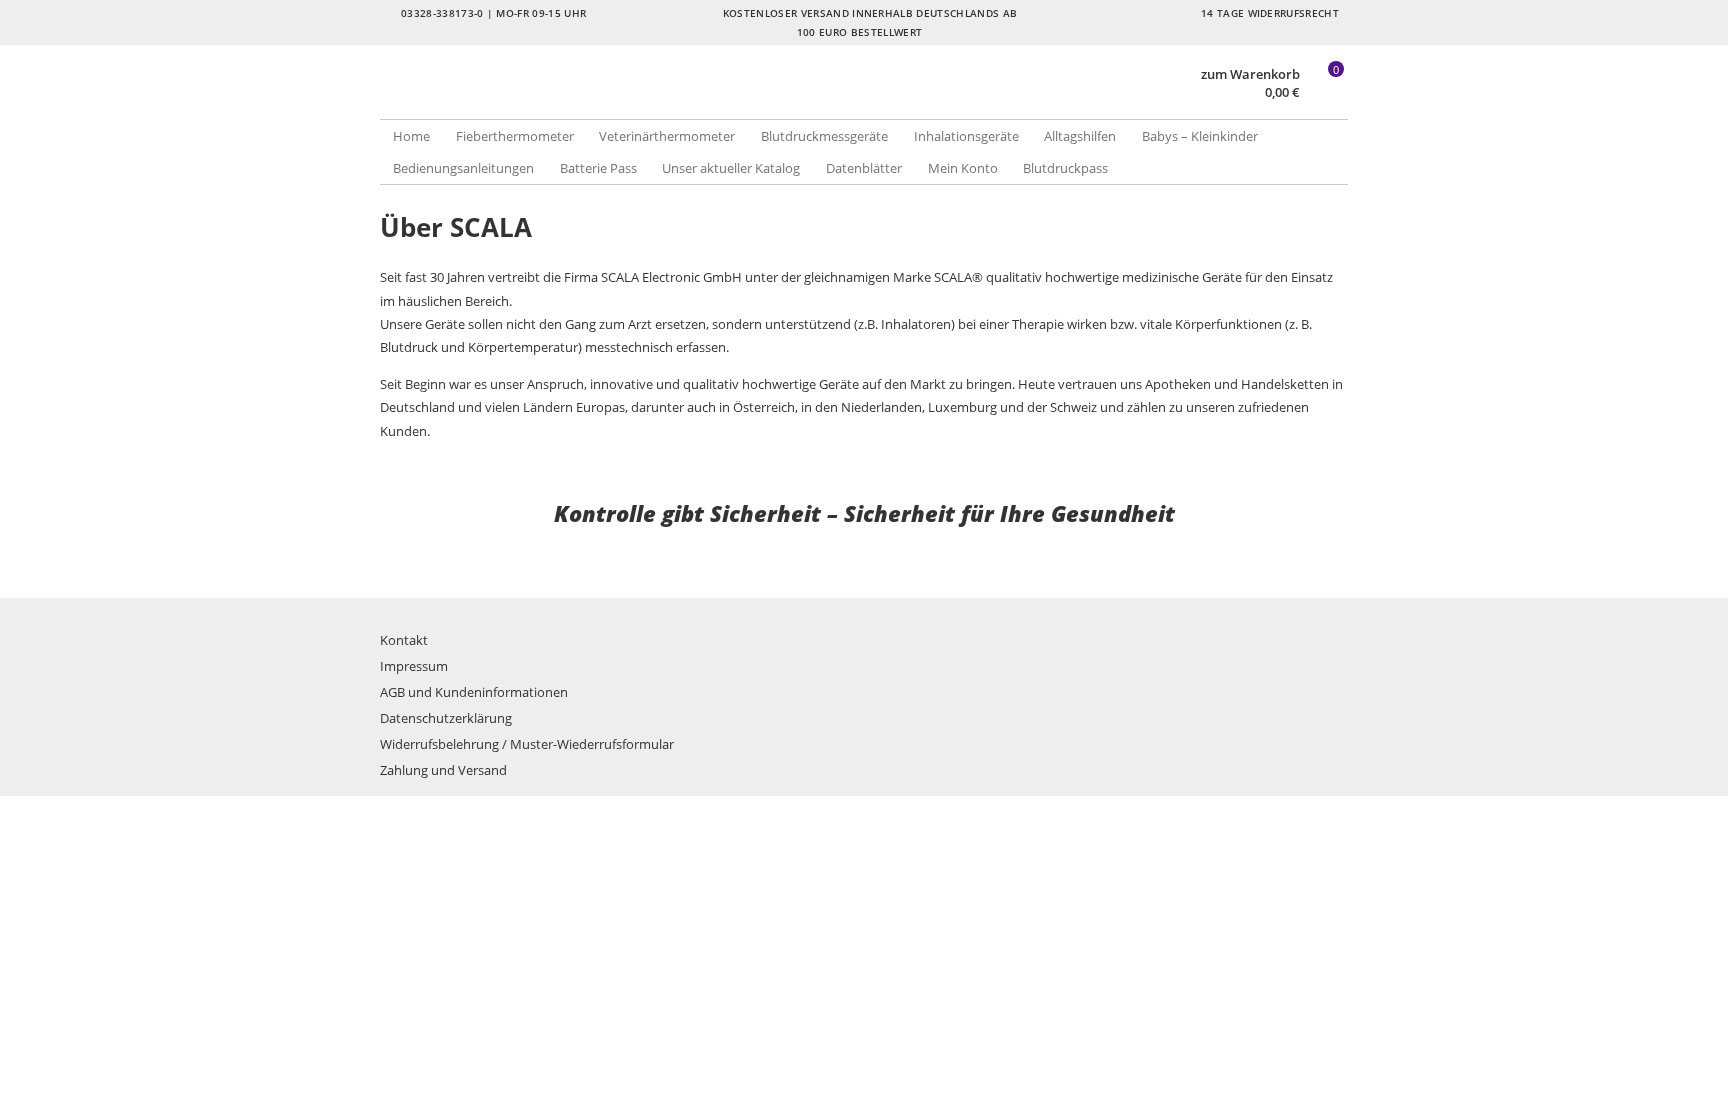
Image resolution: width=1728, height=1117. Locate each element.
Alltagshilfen (1080, 136)
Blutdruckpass (1065, 168)
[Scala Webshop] (622, 99)
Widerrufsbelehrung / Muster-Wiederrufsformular (527, 744)
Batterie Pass (598, 168)
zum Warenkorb (1250, 74)
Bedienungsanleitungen (463, 168)
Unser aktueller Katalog (731, 168)
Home (411, 136)
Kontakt (404, 640)
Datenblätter (864, 168)
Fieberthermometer (515, 136)
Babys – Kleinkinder (1200, 136)
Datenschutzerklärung (446, 718)
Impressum (414, 666)
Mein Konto (963, 168)
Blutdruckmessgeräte (824, 136)
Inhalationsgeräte (966, 136)
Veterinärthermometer (667, 136)
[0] (1326, 93)
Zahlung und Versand (443, 770)
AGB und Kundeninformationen (474, 692)
